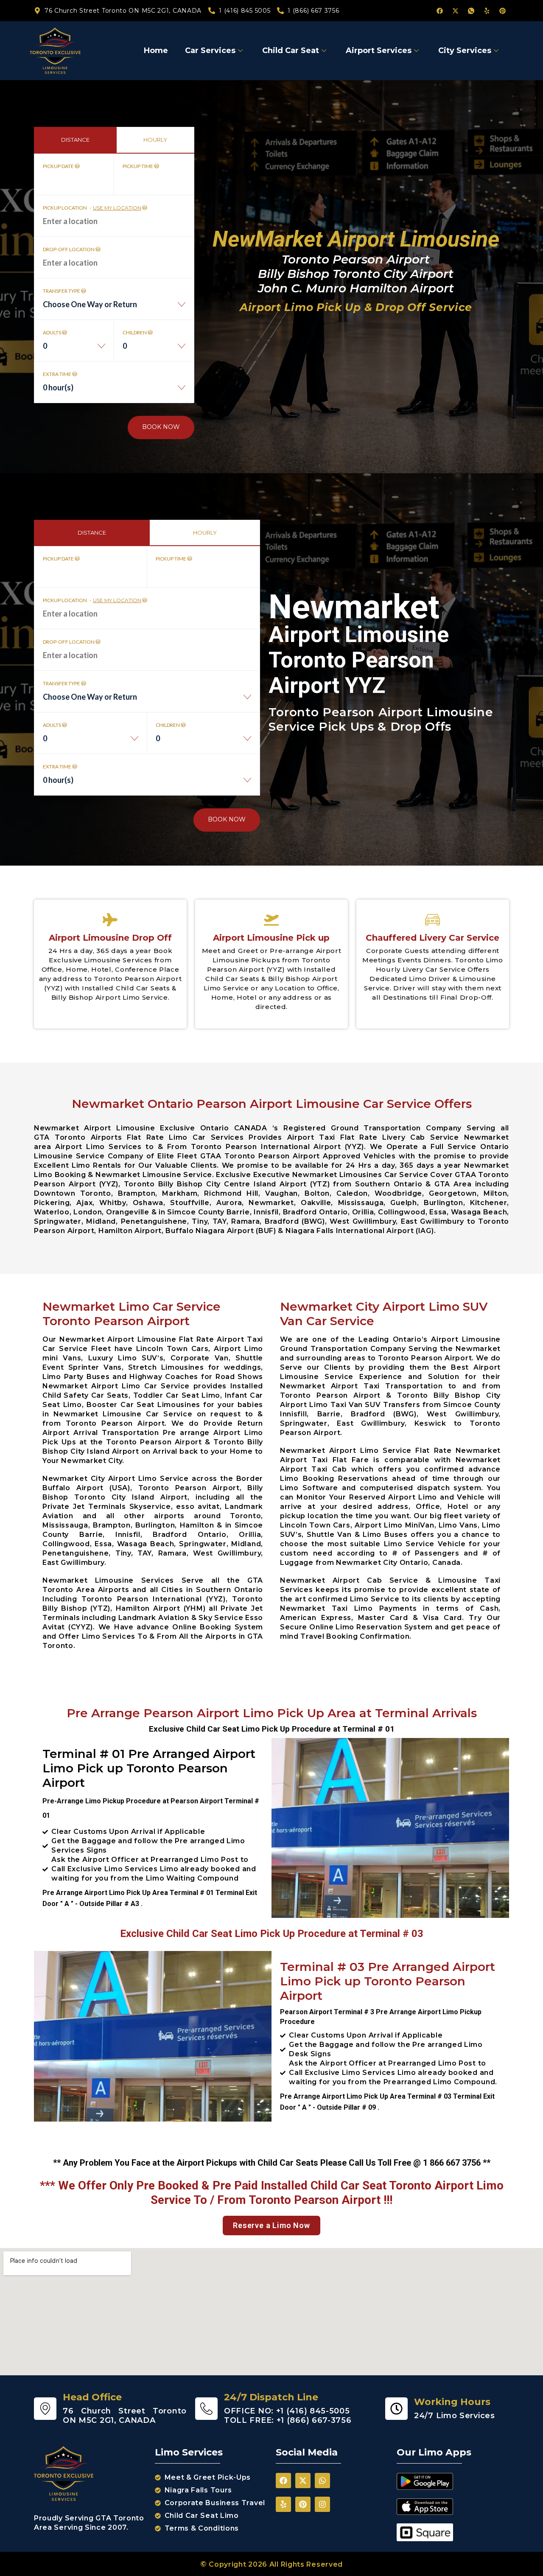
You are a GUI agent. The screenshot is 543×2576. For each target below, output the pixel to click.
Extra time (57, 374)
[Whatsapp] (322, 2481)
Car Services (210, 50)
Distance (75, 140)
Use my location (117, 208)
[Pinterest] (502, 11)
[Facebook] (439, 11)
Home (156, 50)
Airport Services (379, 50)
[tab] (75, 140)
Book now (161, 427)
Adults (52, 332)
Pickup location (92, 208)
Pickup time (138, 166)
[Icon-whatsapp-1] (471, 11)
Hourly (155, 140)
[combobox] (114, 309)
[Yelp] (487, 11)
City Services (465, 50)
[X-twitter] (455, 11)
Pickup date (59, 166)
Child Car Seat (291, 50)
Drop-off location (69, 249)
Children (135, 332)
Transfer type (62, 291)
